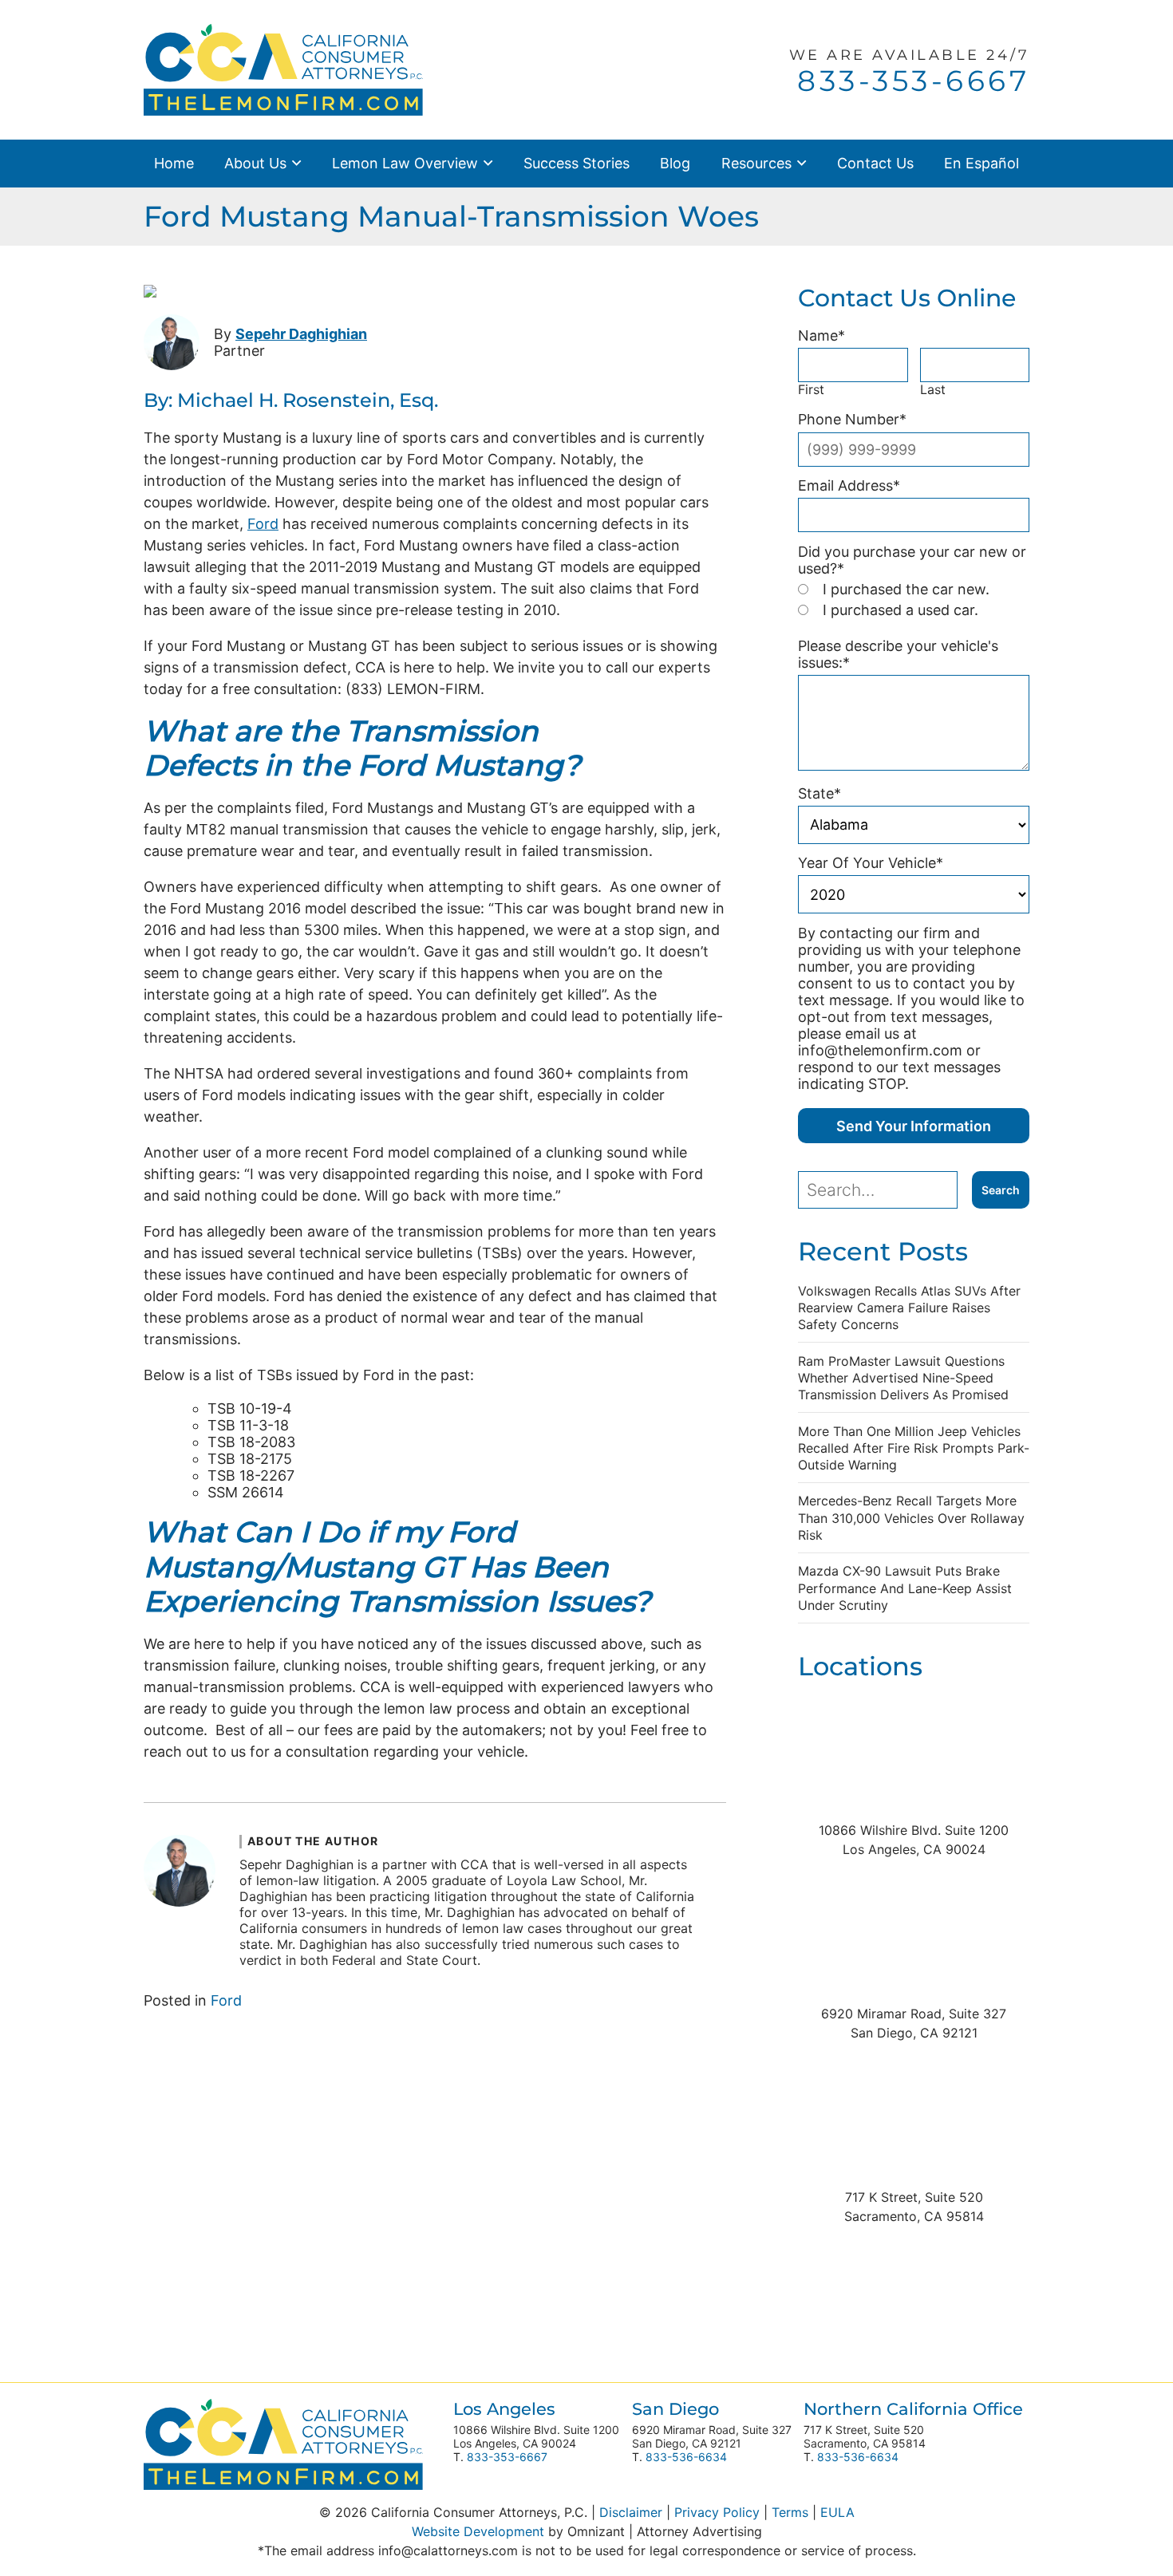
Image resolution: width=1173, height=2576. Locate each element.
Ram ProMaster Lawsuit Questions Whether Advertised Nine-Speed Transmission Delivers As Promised (903, 1378)
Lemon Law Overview (405, 163)
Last (933, 390)
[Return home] (283, 68)
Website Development (478, 2531)
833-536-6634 (686, 2457)
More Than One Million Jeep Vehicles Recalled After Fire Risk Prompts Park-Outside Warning (914, 1448)
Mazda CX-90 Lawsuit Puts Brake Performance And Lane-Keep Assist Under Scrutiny (905, 1588)
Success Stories (577, 163)
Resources (756, 163)
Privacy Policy (717, 2512)
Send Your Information (914, 1126)
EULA (837, 2512)
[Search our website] (885, 1190)
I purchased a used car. (900, 610)
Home (174, 163)
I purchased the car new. (906, 589)
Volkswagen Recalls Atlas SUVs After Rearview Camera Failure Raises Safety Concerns (909, 1308)
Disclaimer (631, 2512)
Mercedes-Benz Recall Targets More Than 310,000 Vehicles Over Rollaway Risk (911, 1517)
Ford (263, 522)
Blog (675, 163)
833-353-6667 (507, 2457)
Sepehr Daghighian (301, 333)
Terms (790, 2512)
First (811, 390)
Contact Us (875, 163)
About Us (255, 163)
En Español (981, 163)
